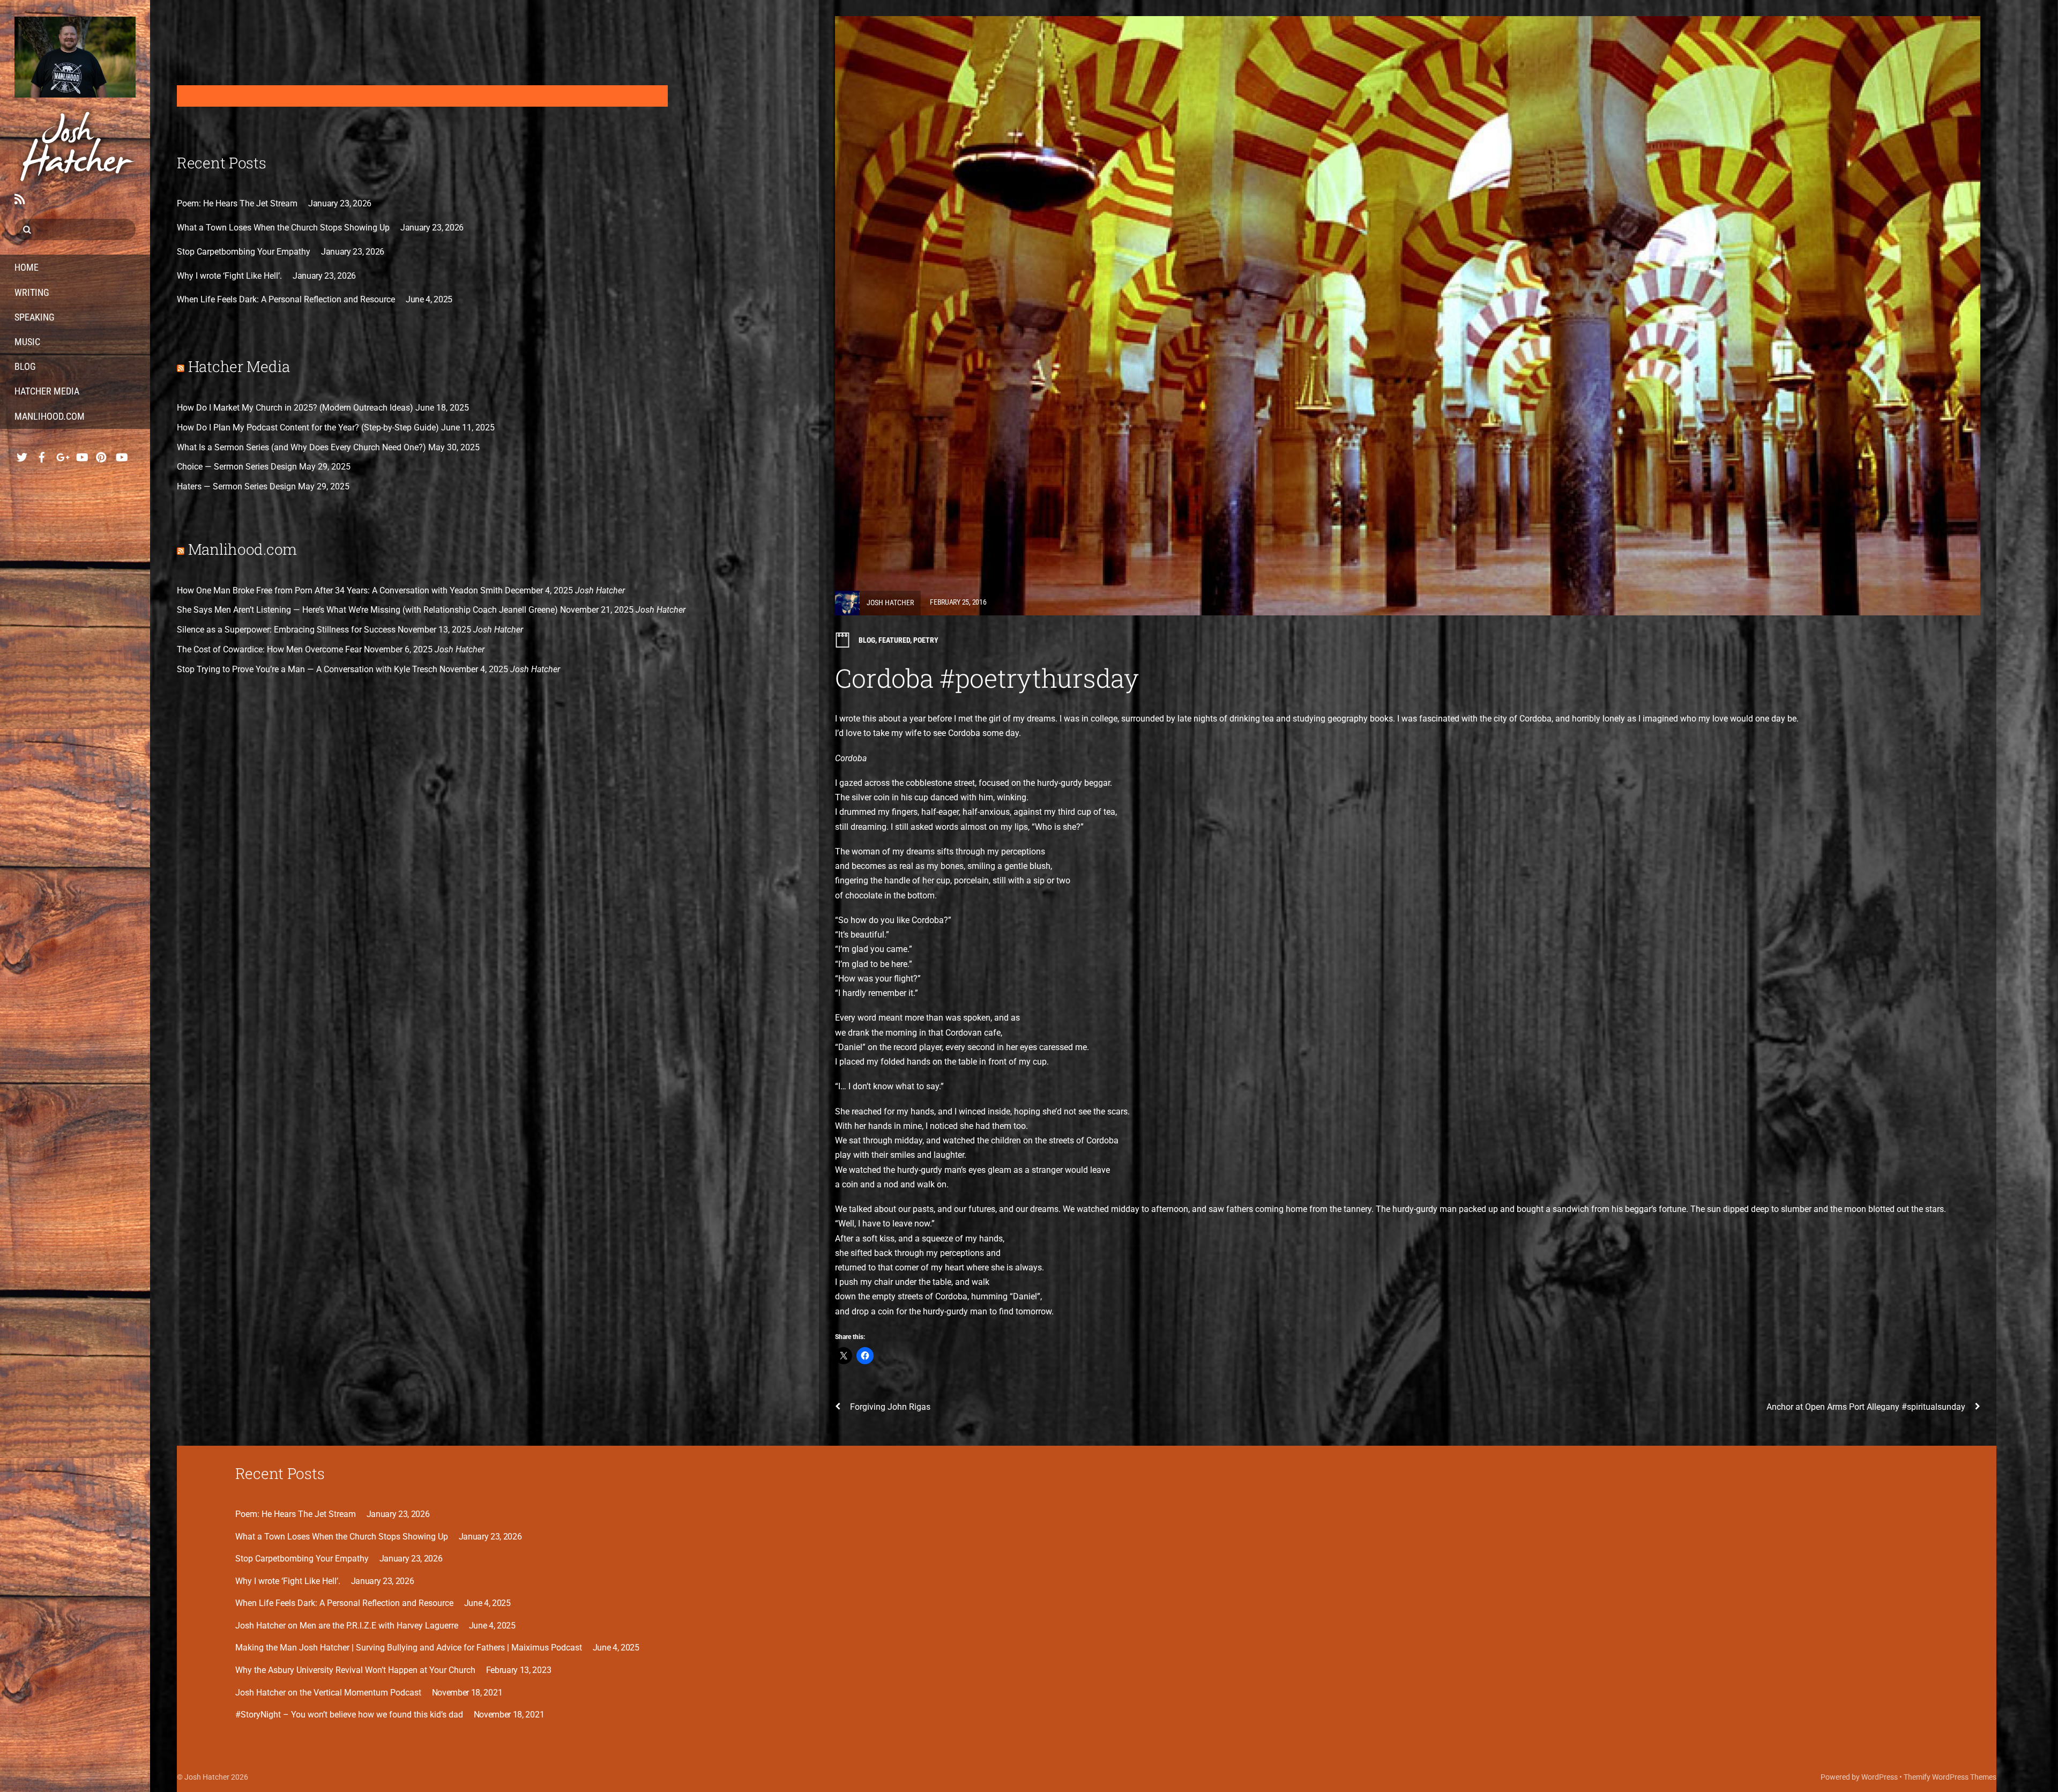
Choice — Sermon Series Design (237, 467)
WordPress (1880, 1777)
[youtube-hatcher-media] (121, 454)
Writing (32, 292)
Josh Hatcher (890, 602)
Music (27, 342)
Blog (25, 366)
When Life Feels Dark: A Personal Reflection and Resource (286, 299)
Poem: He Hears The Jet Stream (237, 203)
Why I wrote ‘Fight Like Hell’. (229, 276)
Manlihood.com (50, 416)
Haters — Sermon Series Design (236, 486)
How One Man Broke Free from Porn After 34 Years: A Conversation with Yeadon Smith (340, 590)
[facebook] (42, 454)
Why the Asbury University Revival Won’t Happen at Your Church (355, 1670)
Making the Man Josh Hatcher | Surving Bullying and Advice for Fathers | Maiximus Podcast (409, 1648)
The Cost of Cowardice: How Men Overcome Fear (269, 649)
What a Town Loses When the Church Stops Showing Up (283, 228)
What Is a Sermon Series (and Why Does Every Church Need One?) (301, 447)
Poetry (926, 640)
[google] (62, 454)
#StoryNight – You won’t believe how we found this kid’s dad (349, 1715)
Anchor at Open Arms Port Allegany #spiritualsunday (1866, 1407)
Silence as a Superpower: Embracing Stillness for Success (286, 630)
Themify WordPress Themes (1950, 1777)
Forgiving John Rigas (890, 1407)
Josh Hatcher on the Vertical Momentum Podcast (328, 1693)
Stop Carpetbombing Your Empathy (244, 252)
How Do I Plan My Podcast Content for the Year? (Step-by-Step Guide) (308, 427)
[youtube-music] (81, 454)
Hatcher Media (47, 391)
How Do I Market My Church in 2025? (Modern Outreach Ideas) (295, 408)
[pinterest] (101, 454)
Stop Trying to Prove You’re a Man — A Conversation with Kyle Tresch (307, 669)
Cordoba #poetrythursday (987, 678)
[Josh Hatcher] (75, 90)
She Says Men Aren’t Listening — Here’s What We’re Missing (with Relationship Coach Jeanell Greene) (367, 610)
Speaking (35, 317)
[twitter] (22, 454)
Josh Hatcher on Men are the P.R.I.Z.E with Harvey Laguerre (347, 1626)
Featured (894, 640)
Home (27, 267)
